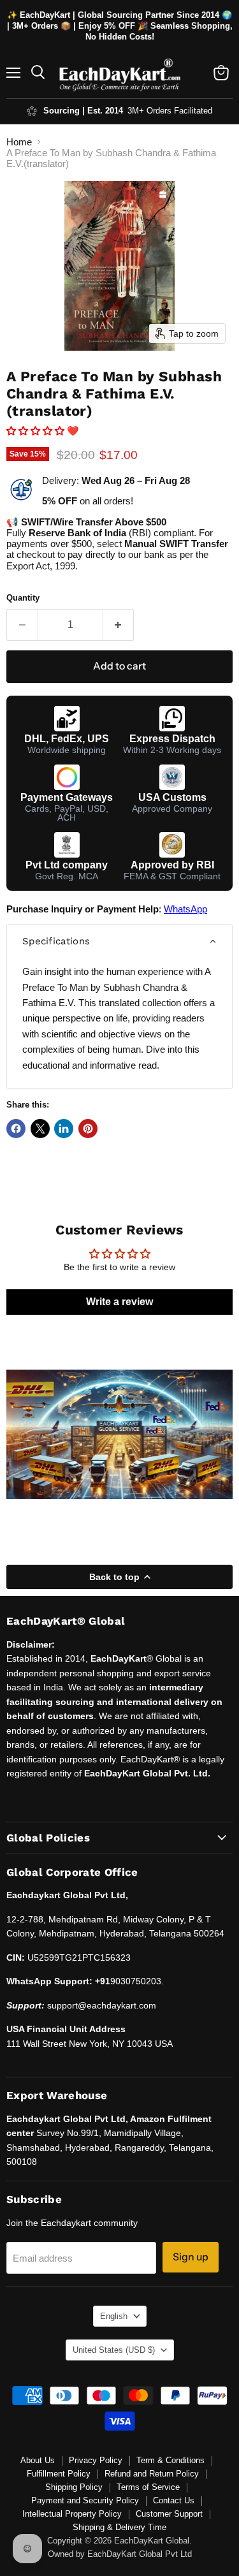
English (114, 2316)
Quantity (23, 598)
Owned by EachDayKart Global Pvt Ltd (120, 2554)
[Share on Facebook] (16, 1129)
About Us (38, 2460)
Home (19, 142)
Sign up (191, 2257)
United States (114, 2350)
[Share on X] (40, 1129)
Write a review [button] (119, 1302)
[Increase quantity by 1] (119, 625)
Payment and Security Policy (85, 2500)
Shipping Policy (74, 2487)
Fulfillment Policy (59, 2474)
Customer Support (169, 2514)
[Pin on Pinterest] (88, 1129)
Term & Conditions (170, 2460)
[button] (37, 431)
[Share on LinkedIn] (64, 1129)
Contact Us (174, 2500)
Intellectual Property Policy (72, 2514)
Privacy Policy (96, 2460)
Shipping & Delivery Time (119, 2527)
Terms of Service (148, 2487)
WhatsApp (185, 909)
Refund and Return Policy (152, 2474)
